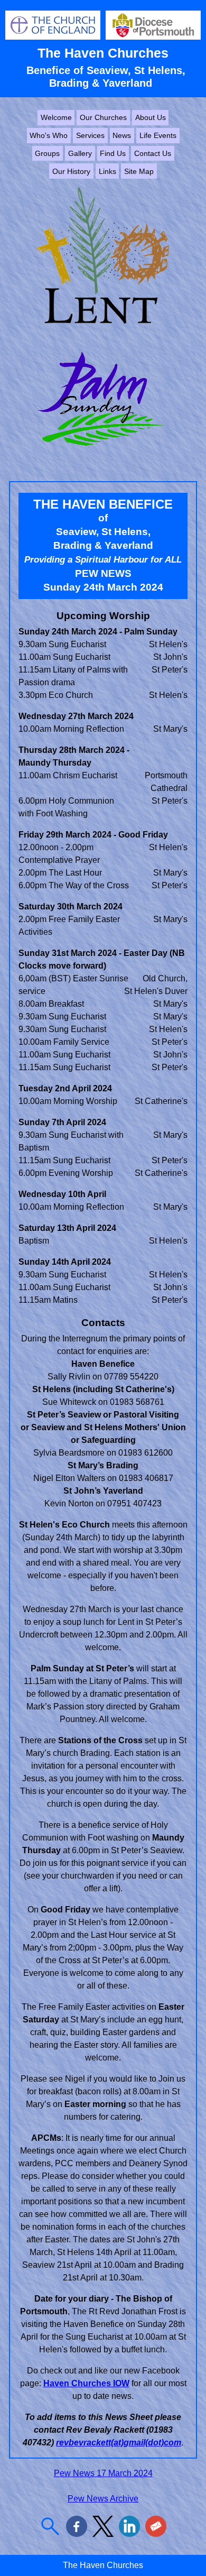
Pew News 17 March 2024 (103, 2473)
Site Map (139, 171)
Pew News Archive (103, 2499)
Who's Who (49, 135)
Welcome (56, 117)
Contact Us (153, 153)
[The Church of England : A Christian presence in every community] (53, 37)
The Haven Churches (103, 53)
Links (107, 171)
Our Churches (103, 117)
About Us (151, 117)
